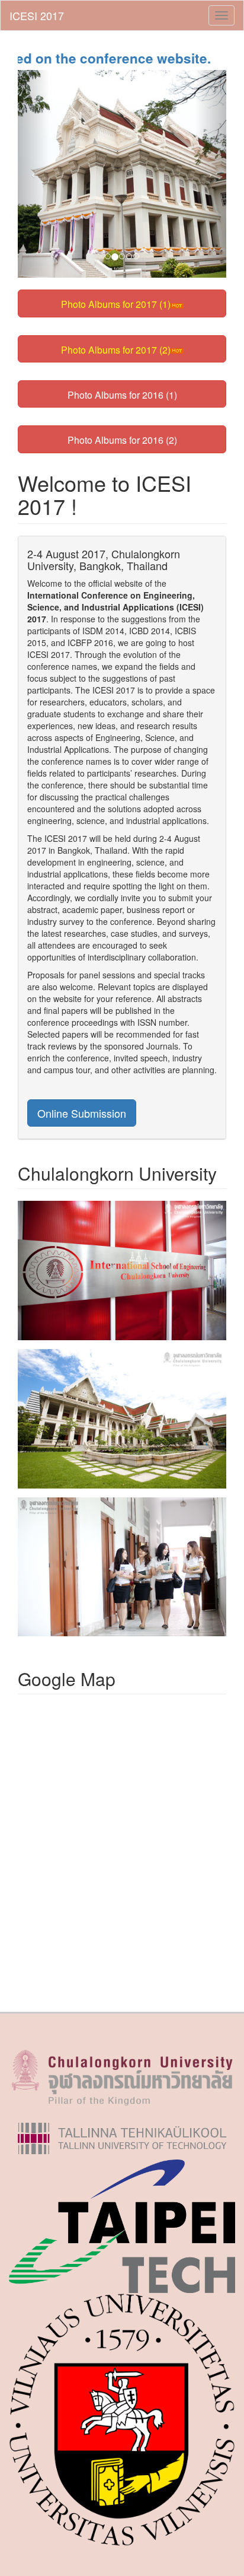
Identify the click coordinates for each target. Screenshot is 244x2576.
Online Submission (82, 1113)
